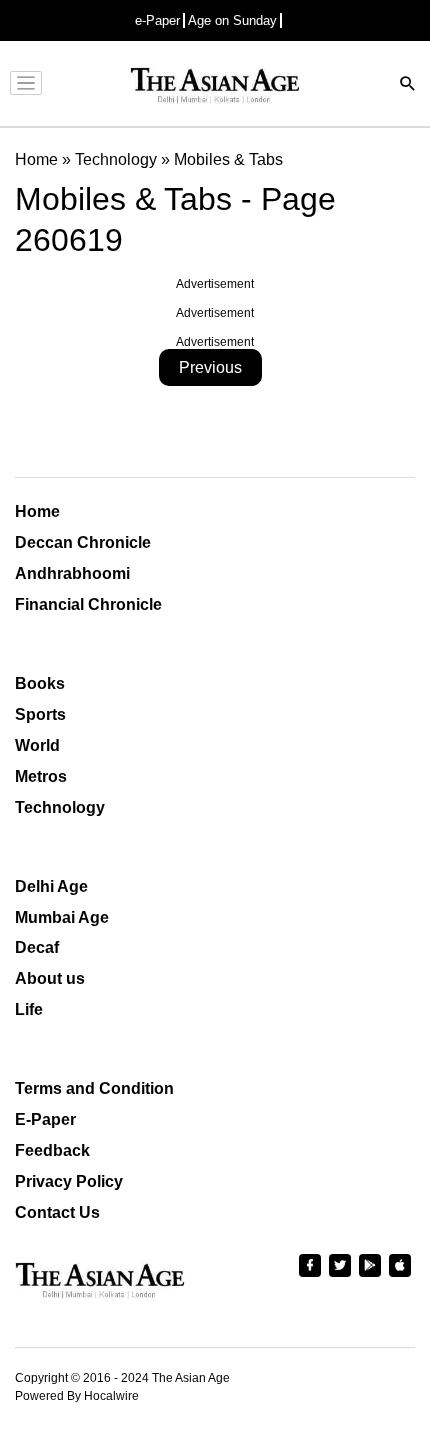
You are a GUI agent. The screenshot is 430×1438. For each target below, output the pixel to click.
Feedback (52, 1150)
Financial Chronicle (88, 604)
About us (50, 978)
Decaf (37, 947)
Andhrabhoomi (72, 573)
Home (37, 511)
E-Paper (45, 1119)
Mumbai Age (62, 917)
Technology (60, 807)
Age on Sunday (232, 20)
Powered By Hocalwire (77, 1396)
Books (40, 683)
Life (29, 1009)
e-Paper (157, 20)
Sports (40, 714)
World (37, 745)
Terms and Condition (94, 1088)
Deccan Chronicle (83, 542)
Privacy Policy (69, 1181)
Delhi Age (51, 886)
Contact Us (57, 1212)
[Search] (408, 85)
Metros (41, 776)
